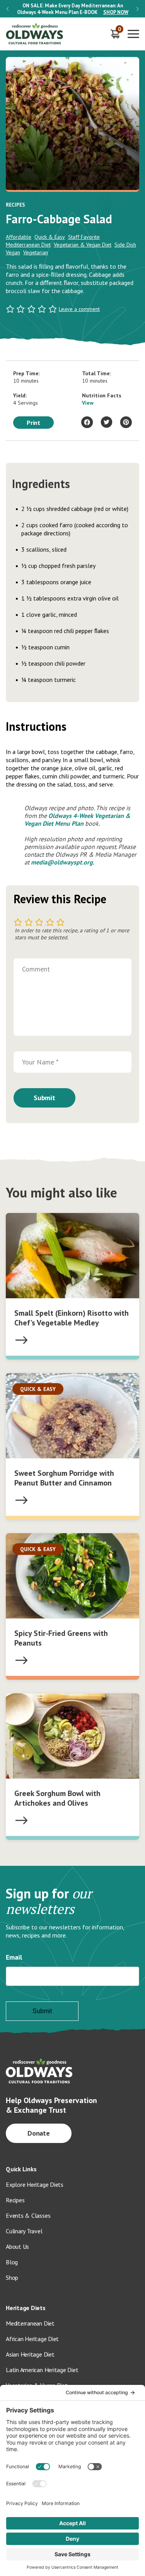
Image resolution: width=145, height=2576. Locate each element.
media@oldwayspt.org (62, 862)
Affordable (19, 237)
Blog (12, 2262)
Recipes (15, 2200)
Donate (39, 2133)
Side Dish (125, 245)
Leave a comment (79, 309)
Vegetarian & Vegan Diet (83, 245)
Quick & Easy (50, 237)
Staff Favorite (84, 237)
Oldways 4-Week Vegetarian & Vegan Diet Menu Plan (77, 820)
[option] (72, 9)
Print (34, 423)
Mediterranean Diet (28, 245)
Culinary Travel (24, 2231)
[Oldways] (35, 34)
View (88, 403)
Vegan (13, 252)
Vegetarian (36, 252)
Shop (12, 2278)
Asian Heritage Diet (30, 2354)
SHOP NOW (116, 12)
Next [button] (137, 9)
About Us (17, 2246)
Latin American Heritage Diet (42, 2370)
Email (14, 1957)
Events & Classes (28, 2215)
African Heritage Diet (32, 2339)
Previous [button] (8, 9)
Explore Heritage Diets (35, 2184)
